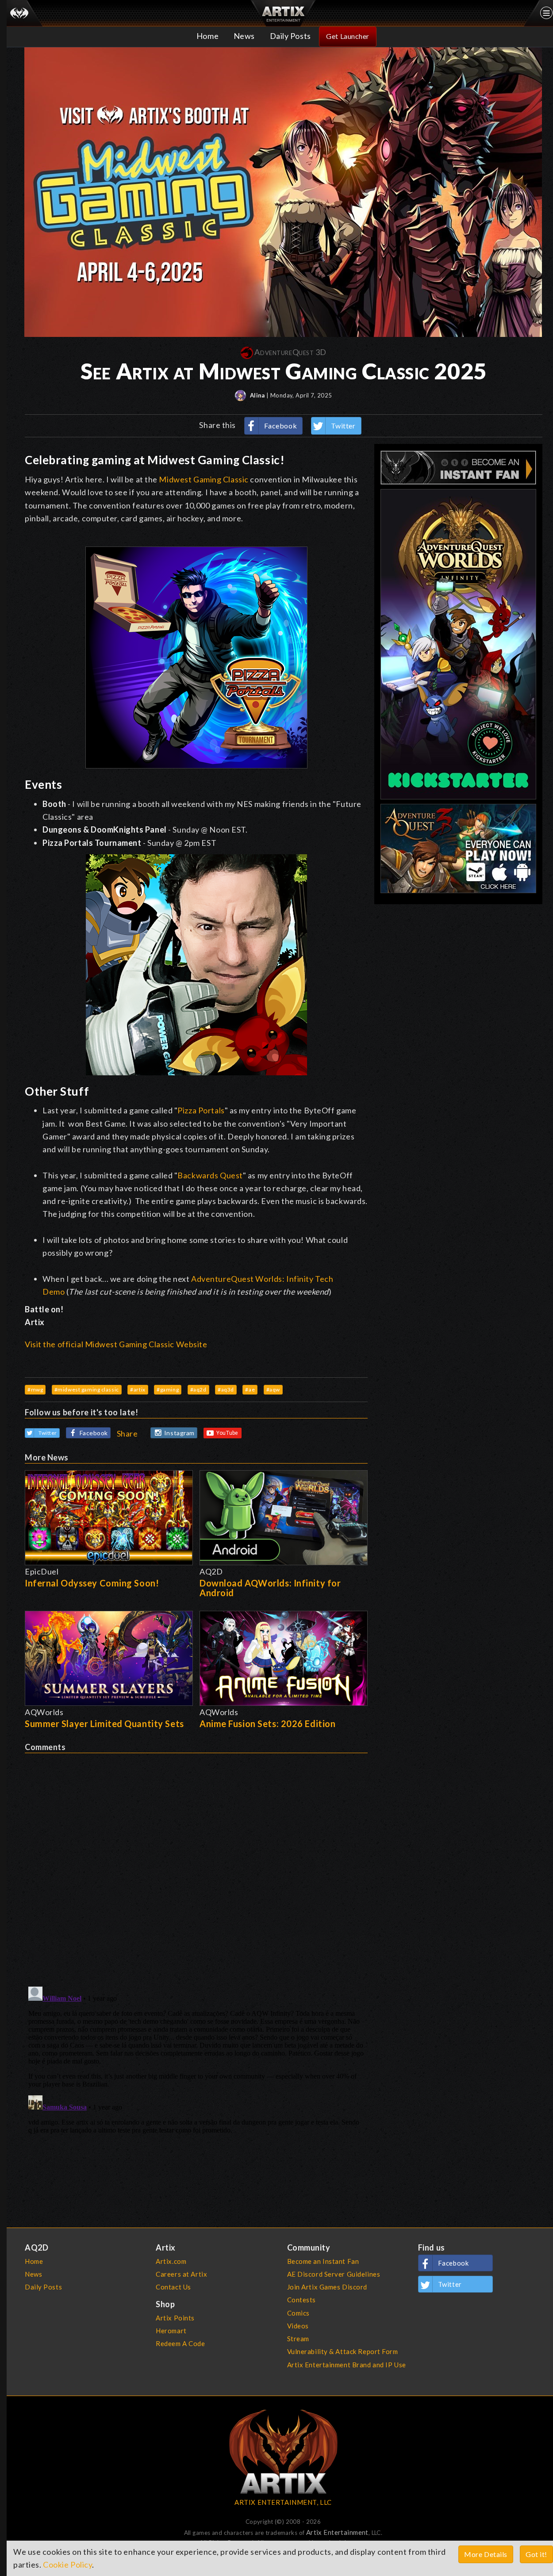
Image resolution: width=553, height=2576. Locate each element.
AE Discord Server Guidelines (334, 2274)
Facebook (281, 426)
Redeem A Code (180, 2343)
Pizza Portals (201, 1110)
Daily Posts (290, 36)
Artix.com (171, 2261)
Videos (298, 2326)
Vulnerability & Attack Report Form (343, 2351)
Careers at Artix (181, 2274)
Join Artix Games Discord (327, 2287)
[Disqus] (196, 1864)
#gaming (168, 1389)
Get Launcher (348, 36)
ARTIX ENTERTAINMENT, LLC (283, 2502)
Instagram (179, 1433)
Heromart (171, 2331)
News (244, 36)
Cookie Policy (67, 2565)
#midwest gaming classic (87, 1389)
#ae (250, 1389)
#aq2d (198, 1389)
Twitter (343, 426)
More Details (486, 2554)
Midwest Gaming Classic (204, 479)
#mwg (35, 1389)
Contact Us (173, 2287)
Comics (298, 2313)
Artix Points (175, 2318)
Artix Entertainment (337, 2532)
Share (127, 1433)
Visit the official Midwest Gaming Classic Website (116, 1344)
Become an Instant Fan (323, 2261)
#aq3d (226, 1389)
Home (207, 36)
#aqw (273, 1389)
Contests (302, 2300)
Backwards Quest (210, 1175)
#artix (138, 1389)
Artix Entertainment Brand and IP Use (347, 2365)
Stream (298, 2339)
